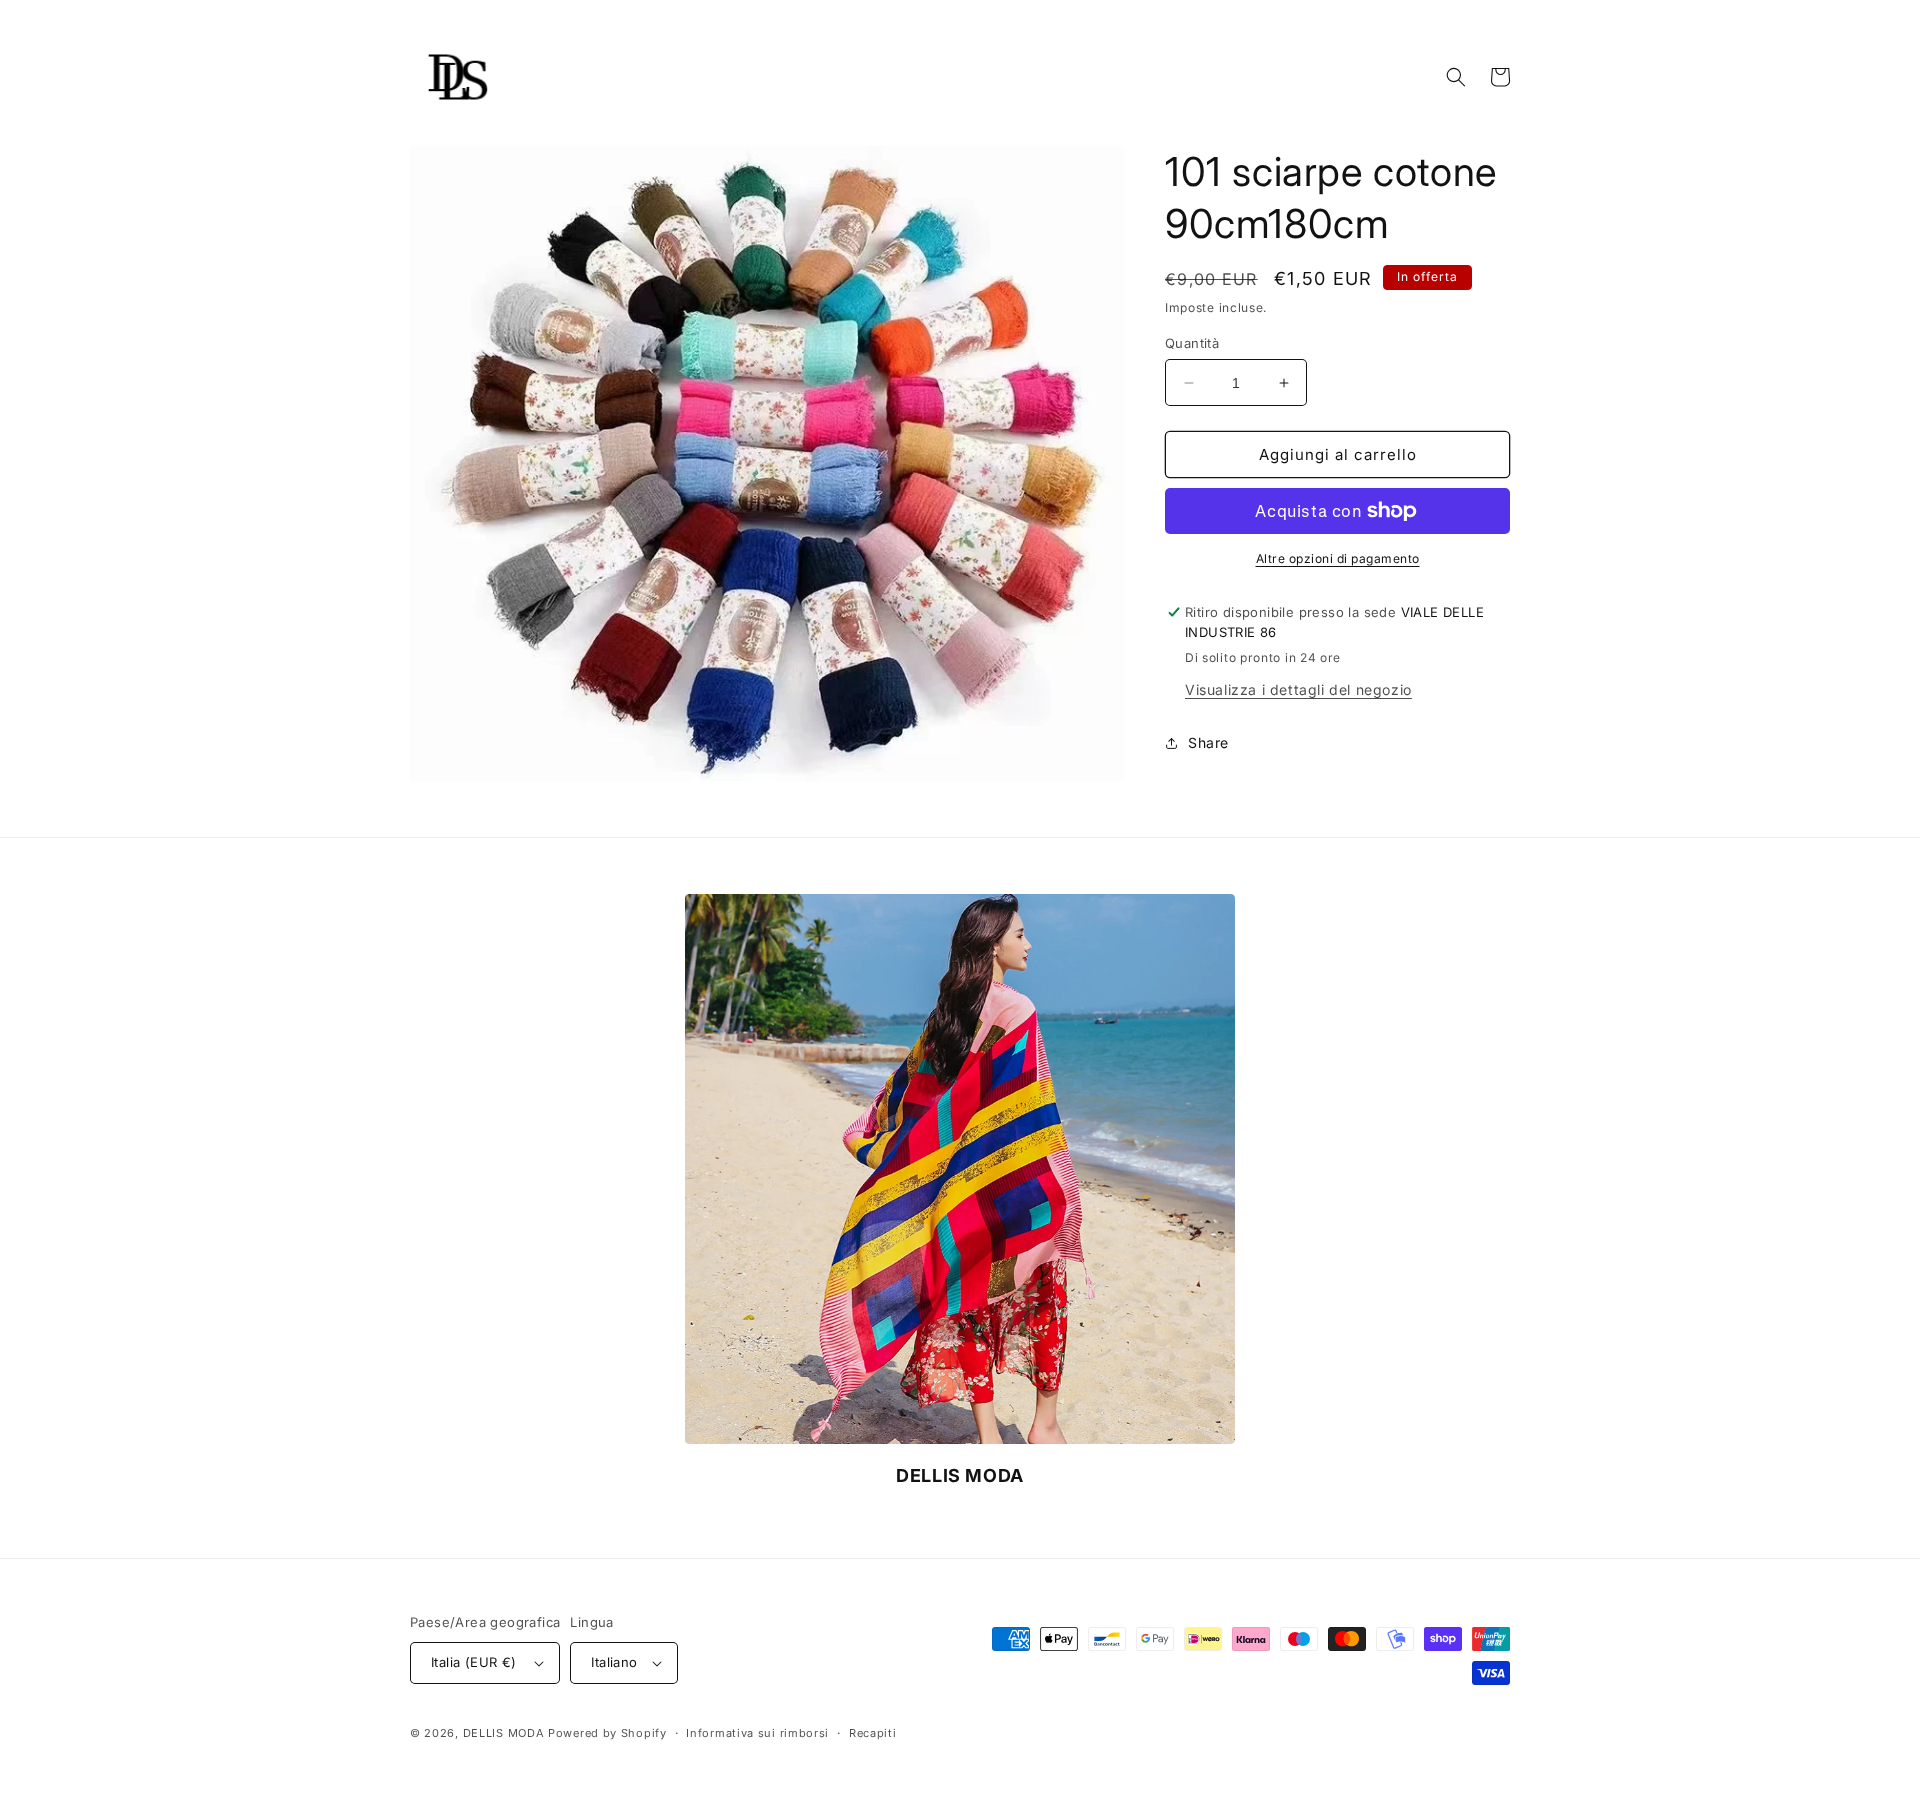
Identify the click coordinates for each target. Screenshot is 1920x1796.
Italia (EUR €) (474, 1662)
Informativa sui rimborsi (757, 1733)
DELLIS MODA (504, 1733)
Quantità (1192, 343)
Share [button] (1208, 742)
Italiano (614, 1662)
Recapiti (873, 1733)
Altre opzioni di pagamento (1338, 558)
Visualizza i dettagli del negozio (1298, 689)
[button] (1456, 77)
